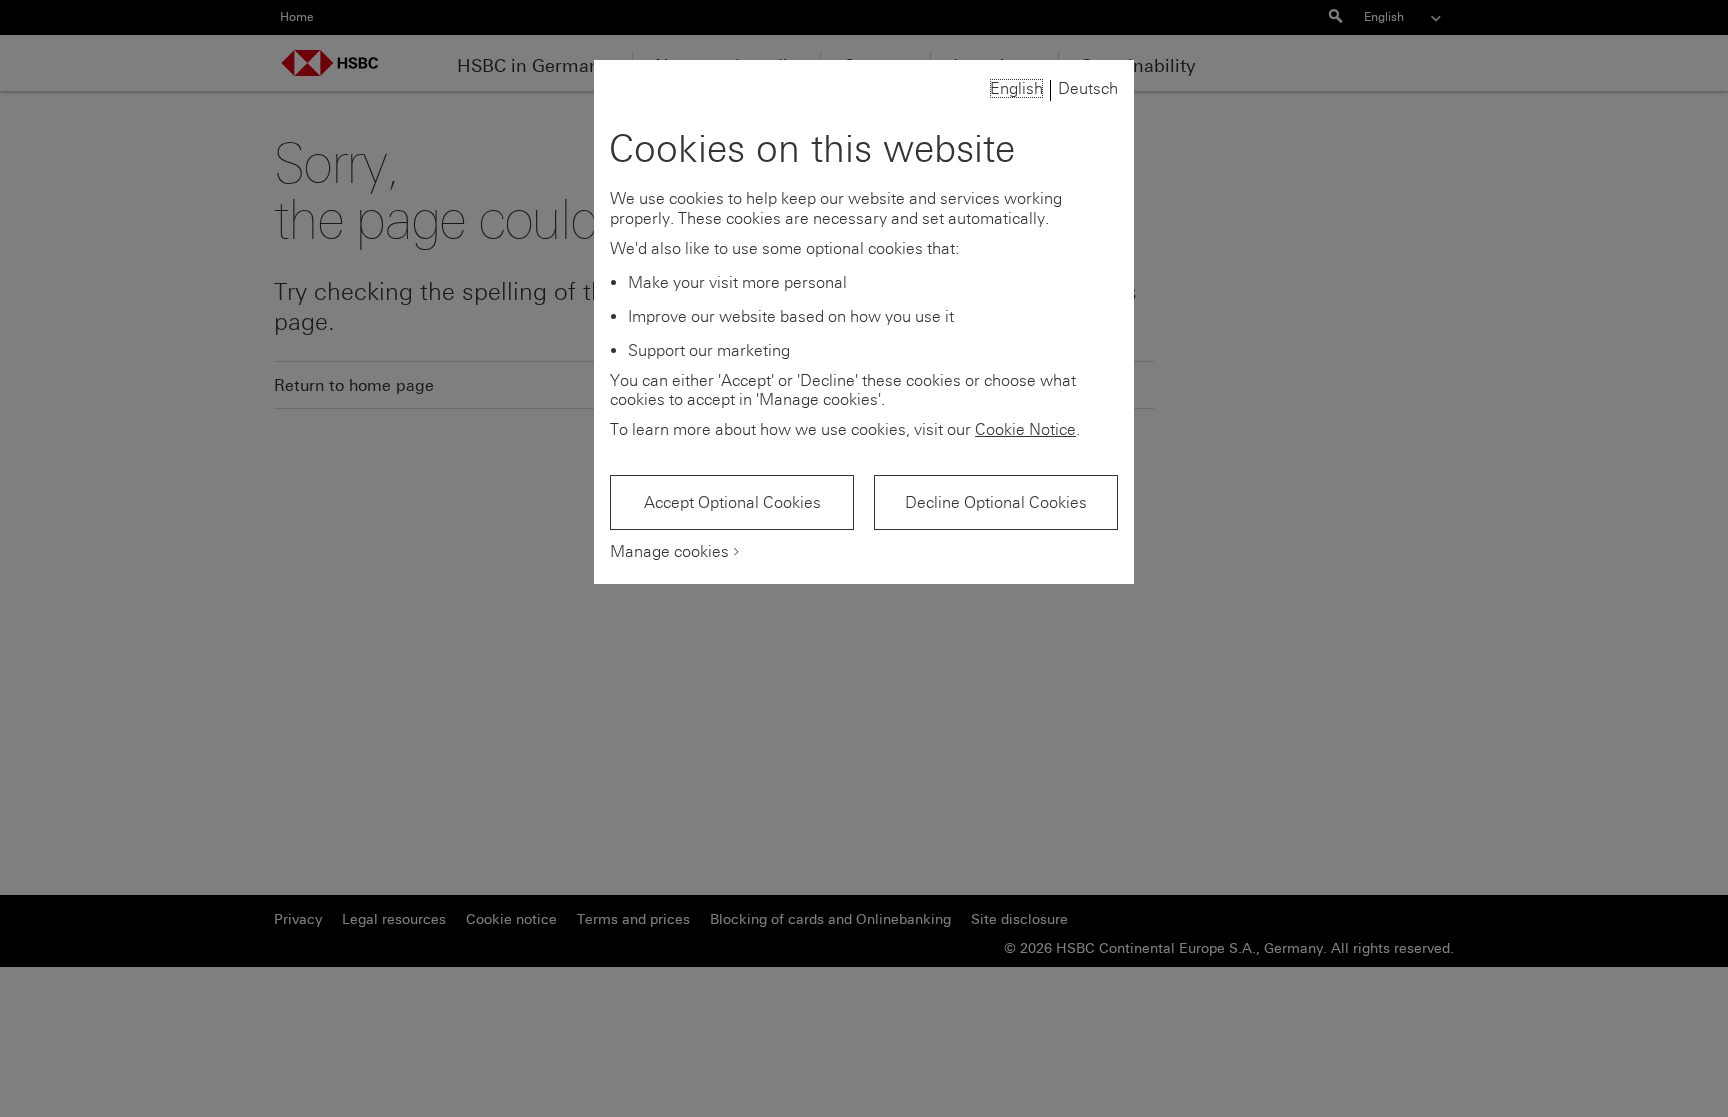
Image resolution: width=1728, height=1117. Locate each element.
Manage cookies (669, 551)
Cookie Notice (1025, 429)
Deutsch (1088, 88)
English (1016, 88)
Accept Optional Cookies (732, 502)
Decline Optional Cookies (996, 502)
